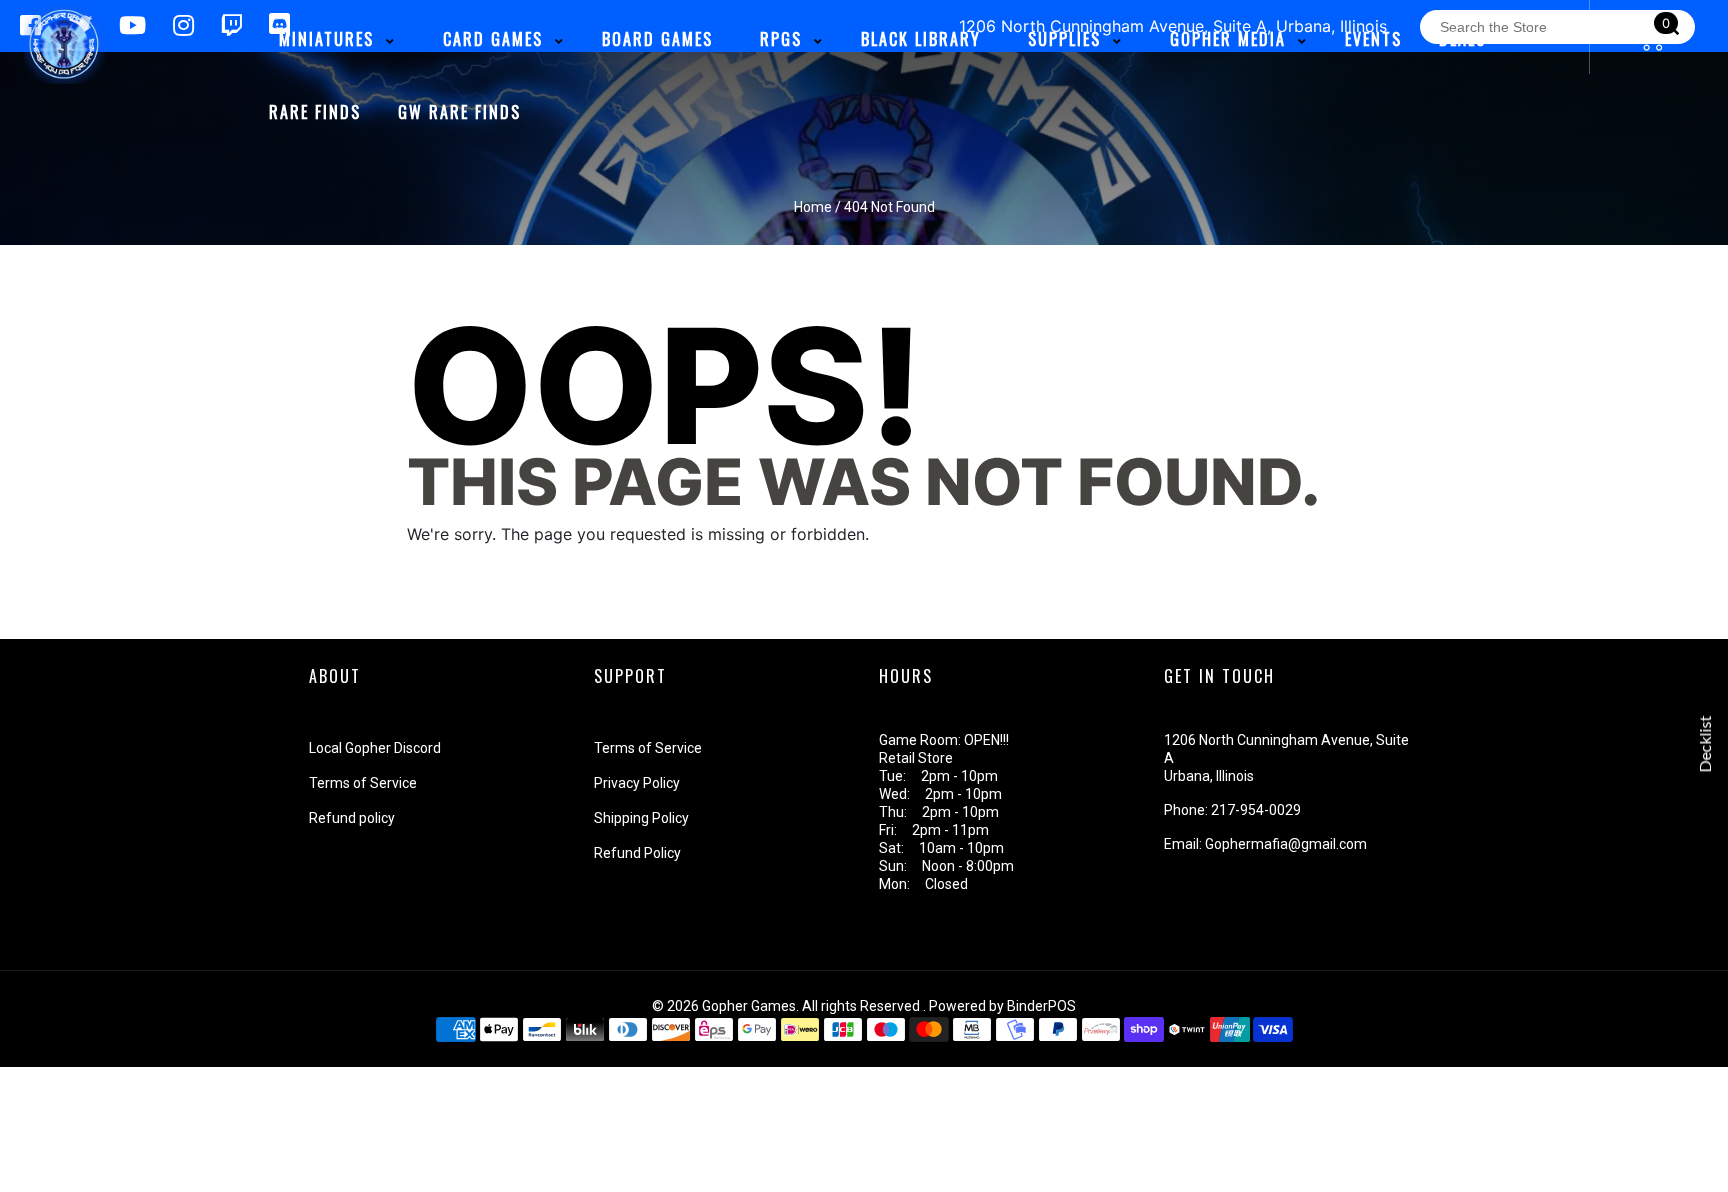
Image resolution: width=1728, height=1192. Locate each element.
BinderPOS (1041, 1006)
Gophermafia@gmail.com (1286, 844)
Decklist (1706, 744)
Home (813, 207)
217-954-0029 (1256, 810)
